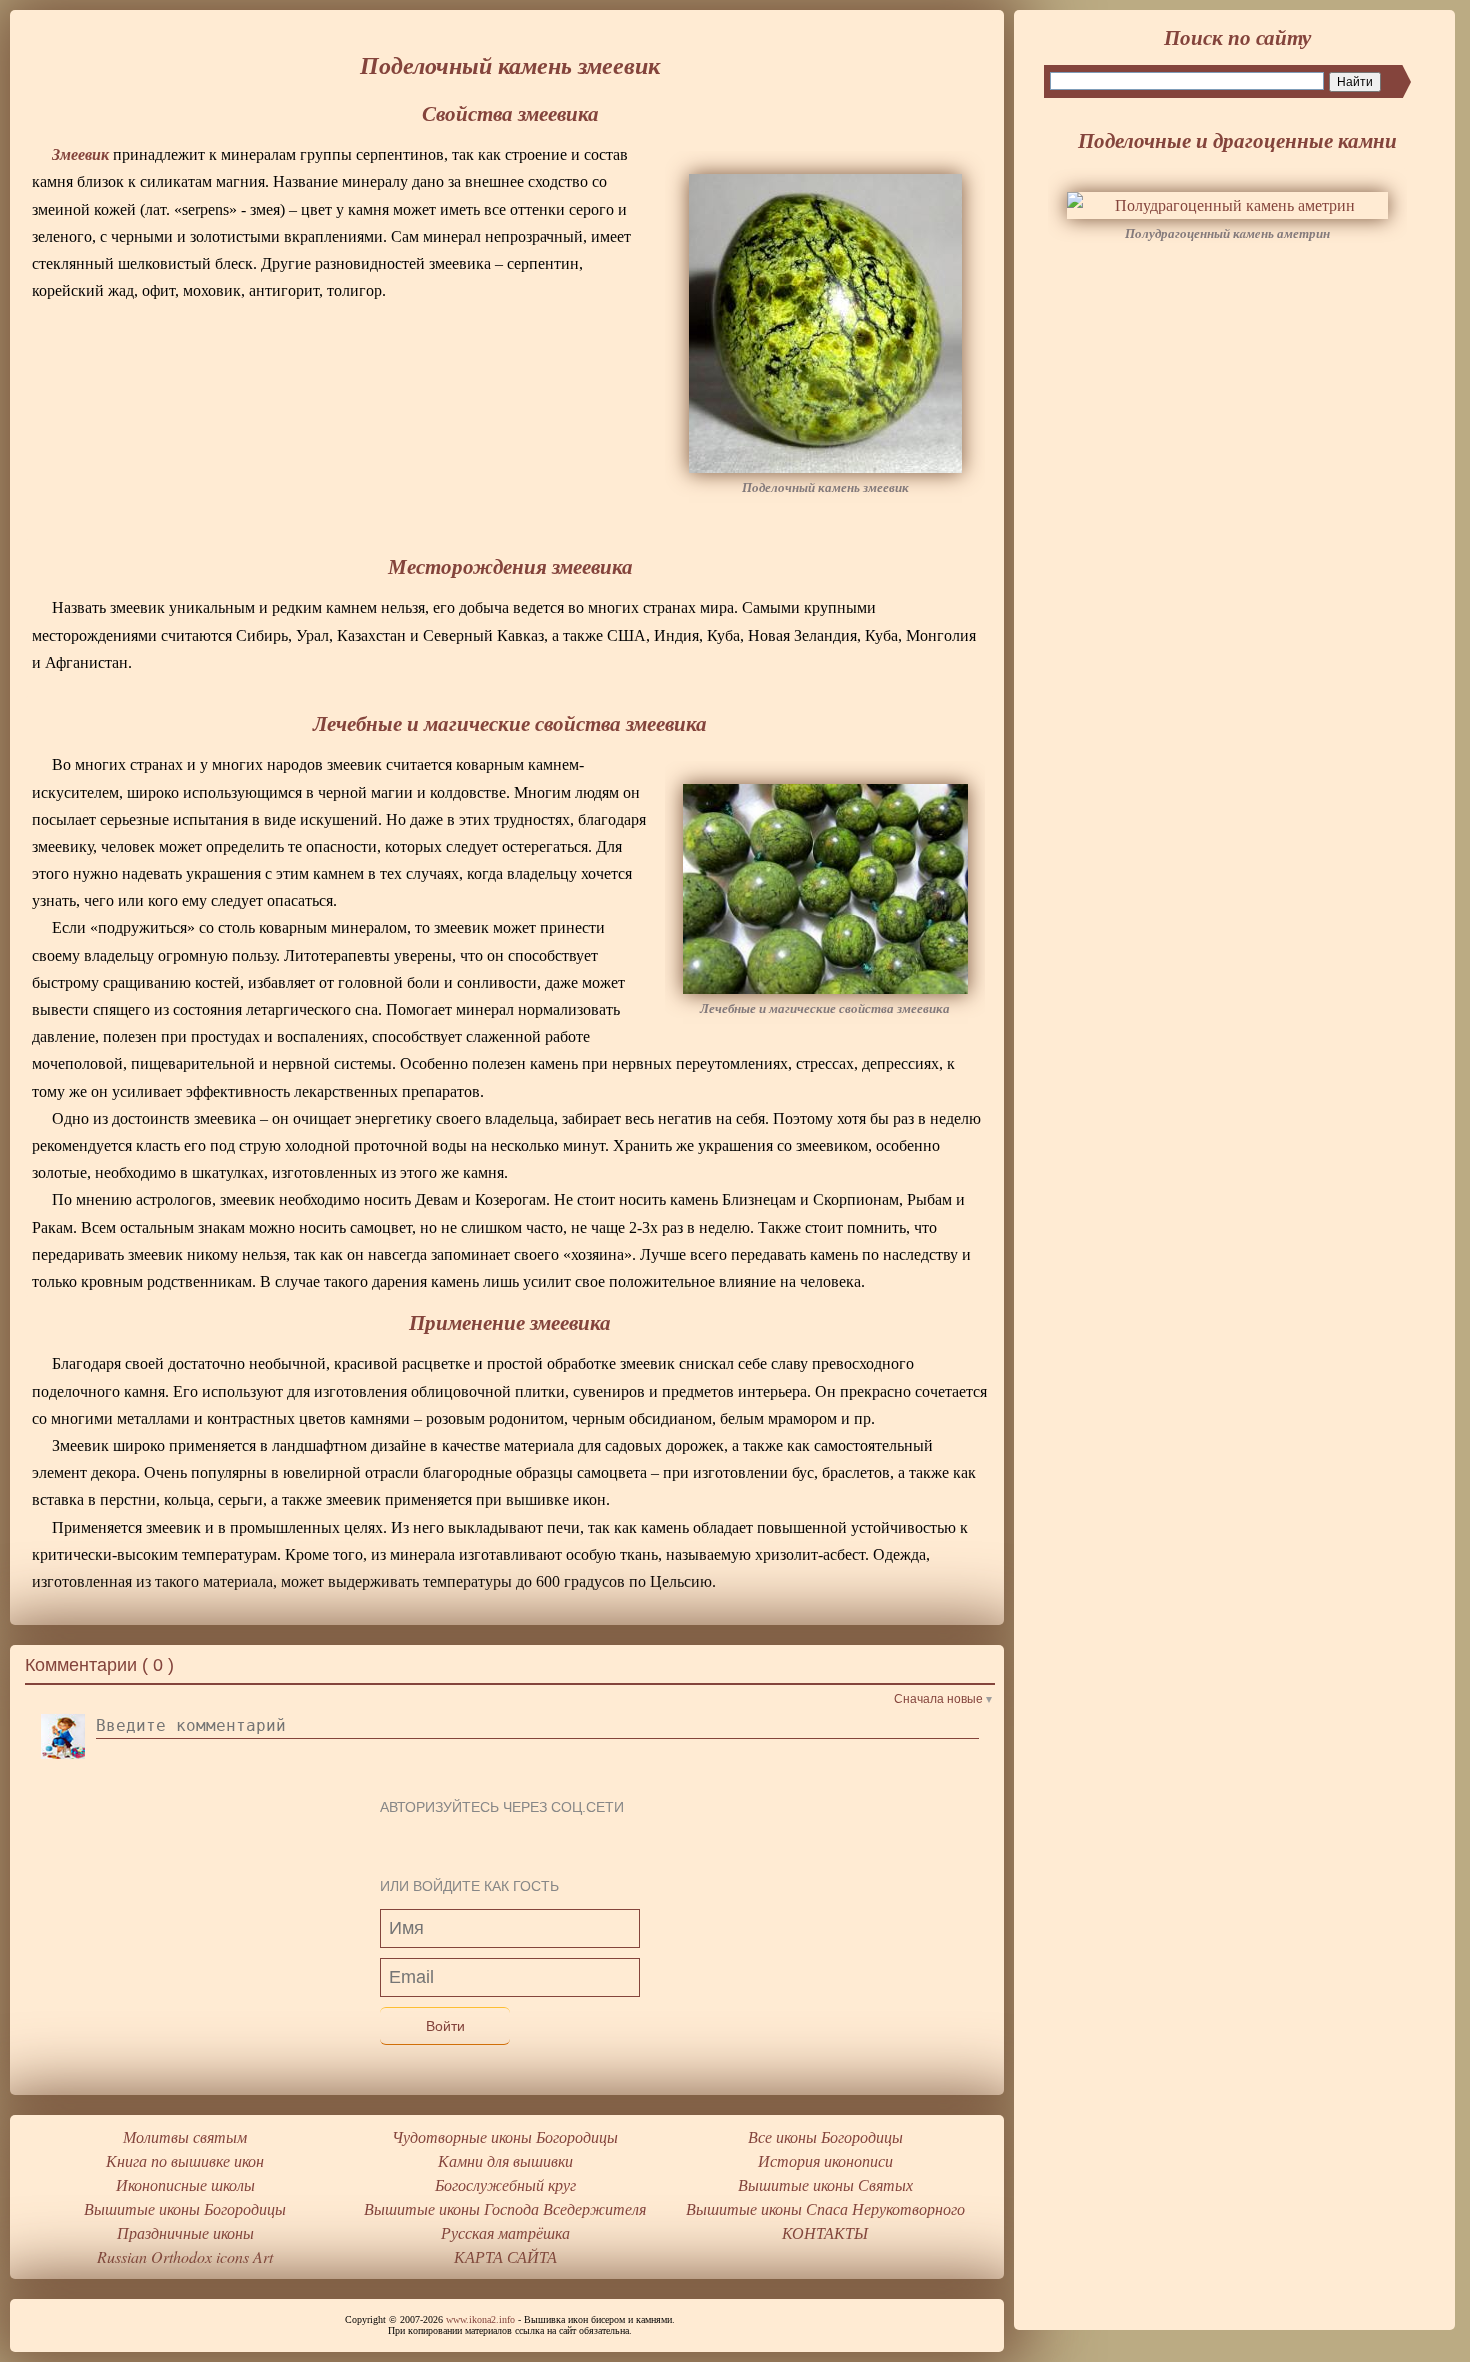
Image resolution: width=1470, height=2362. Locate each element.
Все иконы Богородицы (825, 2136)
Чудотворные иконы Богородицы (505, 2136)
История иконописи (825, 2160)
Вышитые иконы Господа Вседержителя (505, 2208)
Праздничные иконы (185, 2232)
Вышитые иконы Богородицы (185, 2208)
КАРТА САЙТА (505, 2256)
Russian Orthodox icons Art (185, 2256)
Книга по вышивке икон (185, 2160)
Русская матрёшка (505, 2232)
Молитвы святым (185, 2136)
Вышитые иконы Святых (825, 2184)
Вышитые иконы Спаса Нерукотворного (825, 2208)
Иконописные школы (185, 2184)
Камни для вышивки (505, 2160)
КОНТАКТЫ (825, 2232)
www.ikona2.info (480, 2319)
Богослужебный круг (505, 2184)
